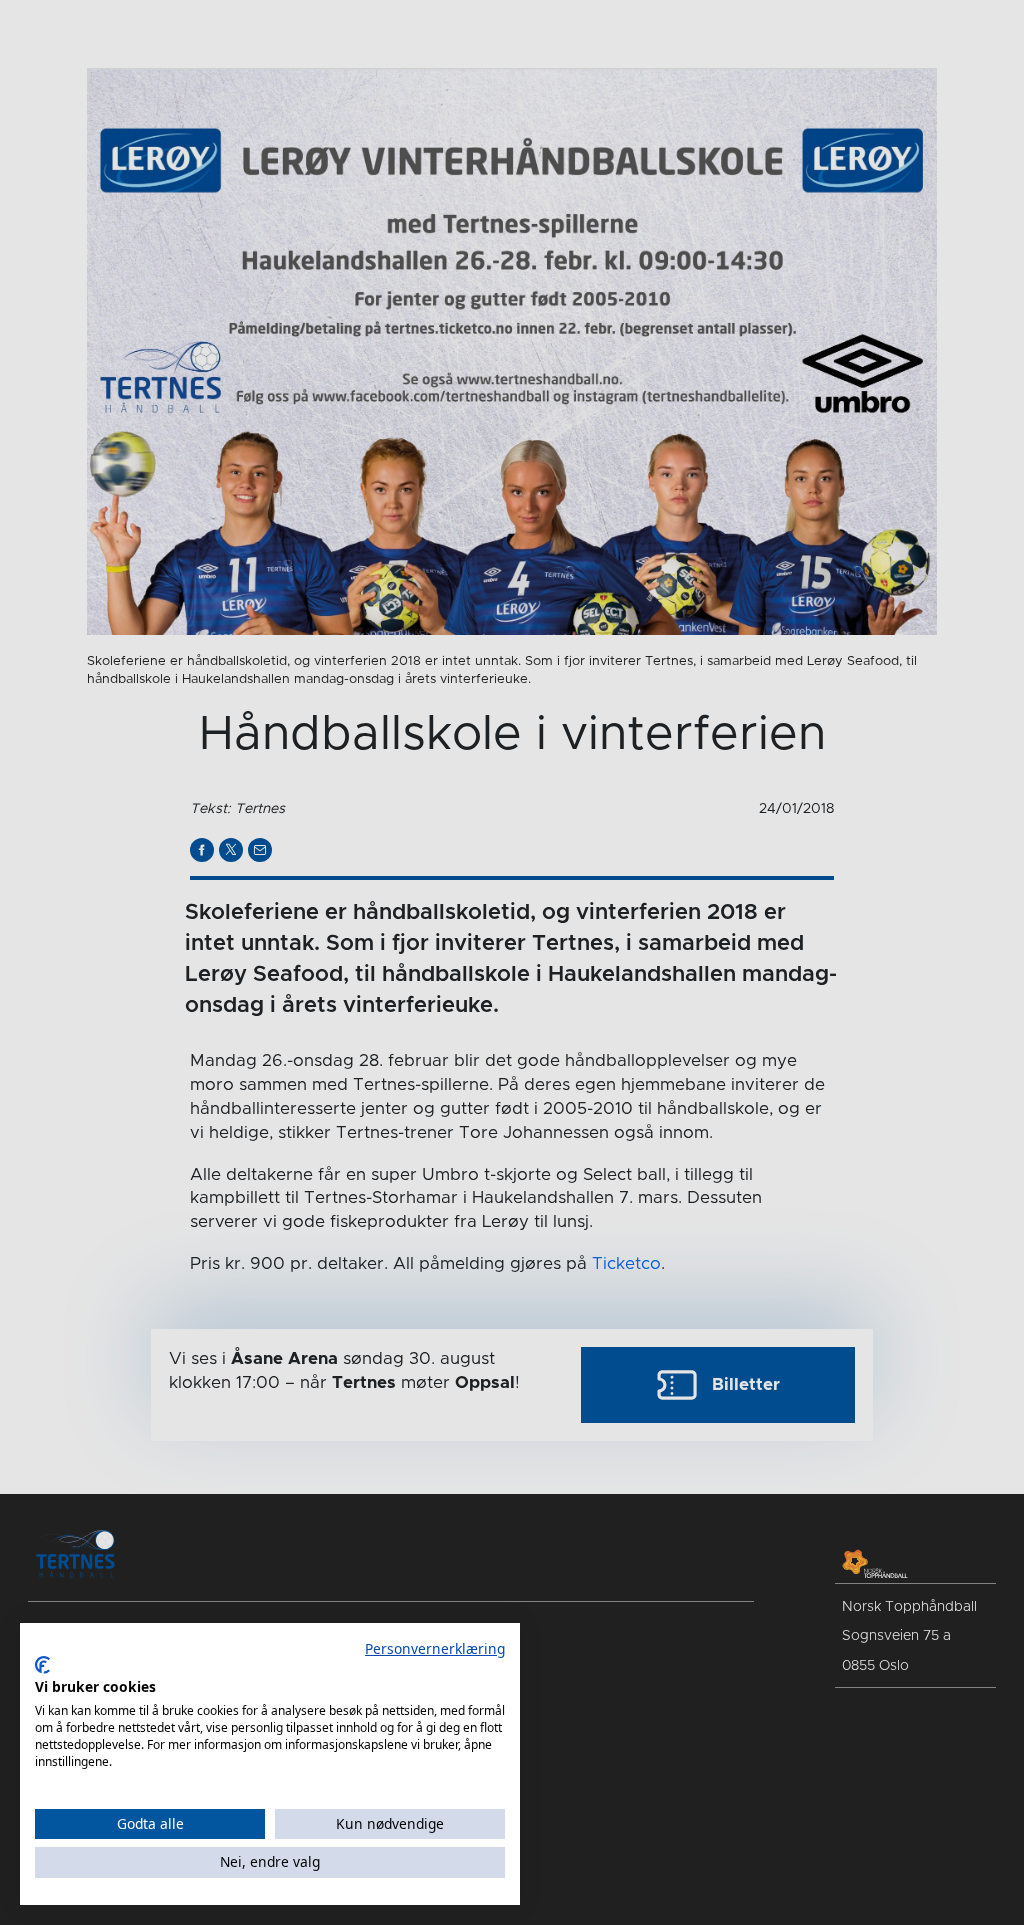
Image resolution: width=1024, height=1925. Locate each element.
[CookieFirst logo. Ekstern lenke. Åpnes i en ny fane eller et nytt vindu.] (42, 1665)
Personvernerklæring (435, 1648)
